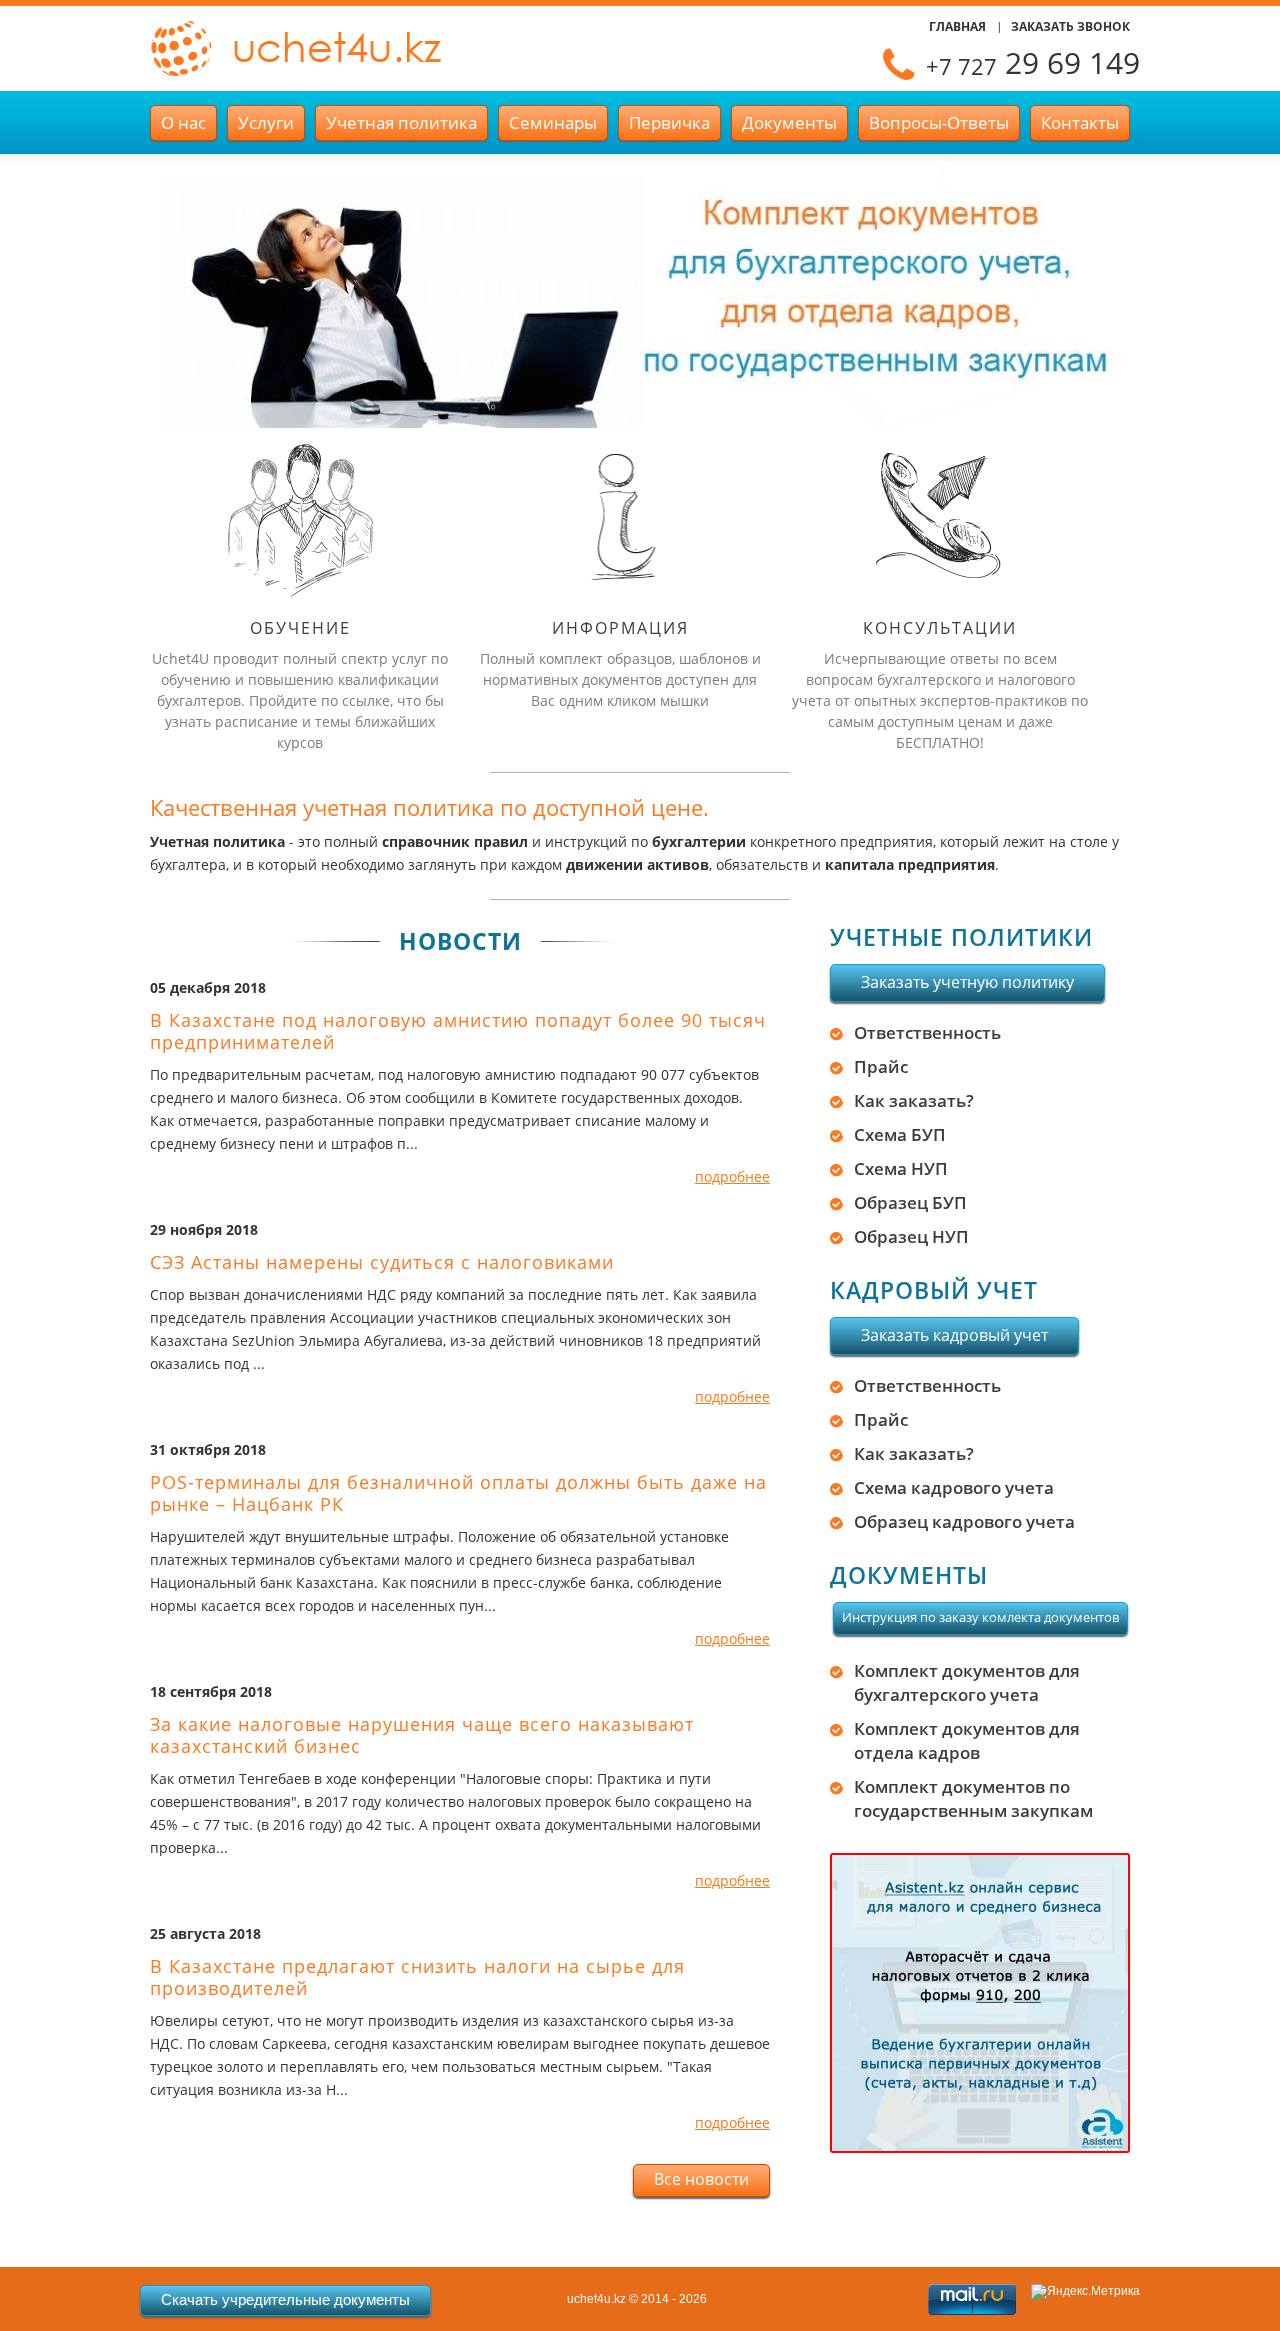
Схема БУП (900, 1134)
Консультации (940, 628)
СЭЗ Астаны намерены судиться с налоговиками (382, 1262)
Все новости (701, 2179)
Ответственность (927, 1032)
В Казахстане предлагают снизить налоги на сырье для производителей (417, 1977)
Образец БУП (910, 1202)
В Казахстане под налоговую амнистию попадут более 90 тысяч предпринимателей (458, 1031)
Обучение (300, 628)
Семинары (553, 122)
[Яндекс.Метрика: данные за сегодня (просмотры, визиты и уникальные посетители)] (1085, 2292)
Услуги (266, 122)
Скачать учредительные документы (285, 2299)
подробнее (732, 1176)
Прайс (881, 1066)
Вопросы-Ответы (939, 122)
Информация (620, 628)
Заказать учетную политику (967, 982)
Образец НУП (911, 1236)
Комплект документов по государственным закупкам (973, 1798)
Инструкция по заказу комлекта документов (980, 1617)
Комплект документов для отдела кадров (967, 1740)
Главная (957, 27)
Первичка (669, 122)
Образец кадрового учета (964, 1521)
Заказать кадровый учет (954, 1335)
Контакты (1080, 122)
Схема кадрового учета (954, 1487)
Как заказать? (914, 1100)
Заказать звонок (1070, 27)
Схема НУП (901, 1168)
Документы (789, 122)
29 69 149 (1033, 62)
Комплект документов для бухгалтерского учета (967, 1682)
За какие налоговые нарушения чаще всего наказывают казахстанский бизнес (422, 1735)
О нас (183, 122)
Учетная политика (401, 122)
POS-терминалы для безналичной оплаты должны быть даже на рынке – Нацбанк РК (458, 1493)
